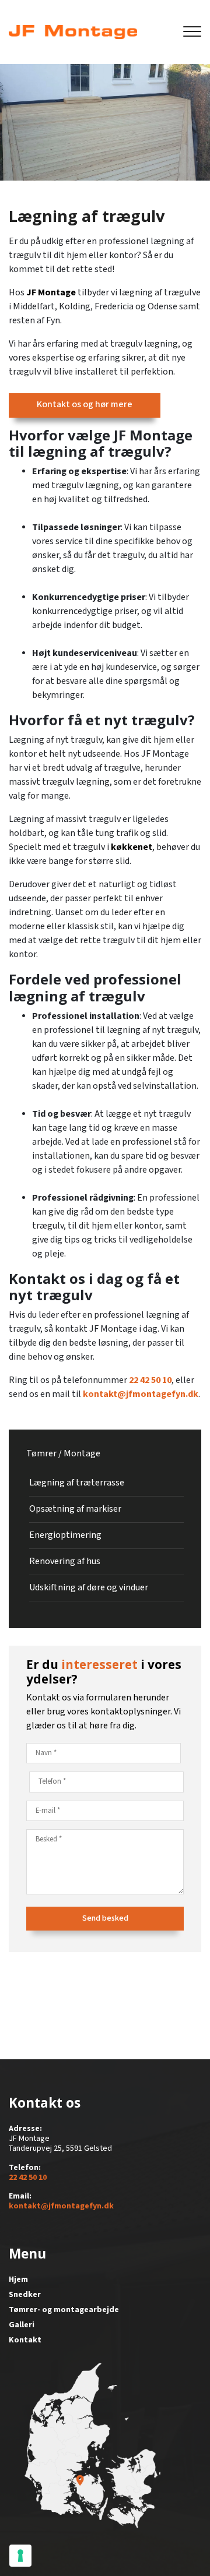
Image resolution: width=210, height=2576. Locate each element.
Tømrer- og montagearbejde (64, 2310)
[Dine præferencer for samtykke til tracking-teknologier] (20, 2556)
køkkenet (132, 847)
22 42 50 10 (150, 1380)
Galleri (22, 2325)
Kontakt (25, 2340)
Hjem (18, 2279)
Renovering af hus (65, 1562)
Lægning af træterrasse (77, 1483)
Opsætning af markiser (75, 1509)
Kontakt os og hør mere (85, 405)
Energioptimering (65, 1535)
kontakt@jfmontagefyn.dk (141, 1394)
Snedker (25, 2295)
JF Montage (51, 293)
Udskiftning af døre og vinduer (89, 1588)
